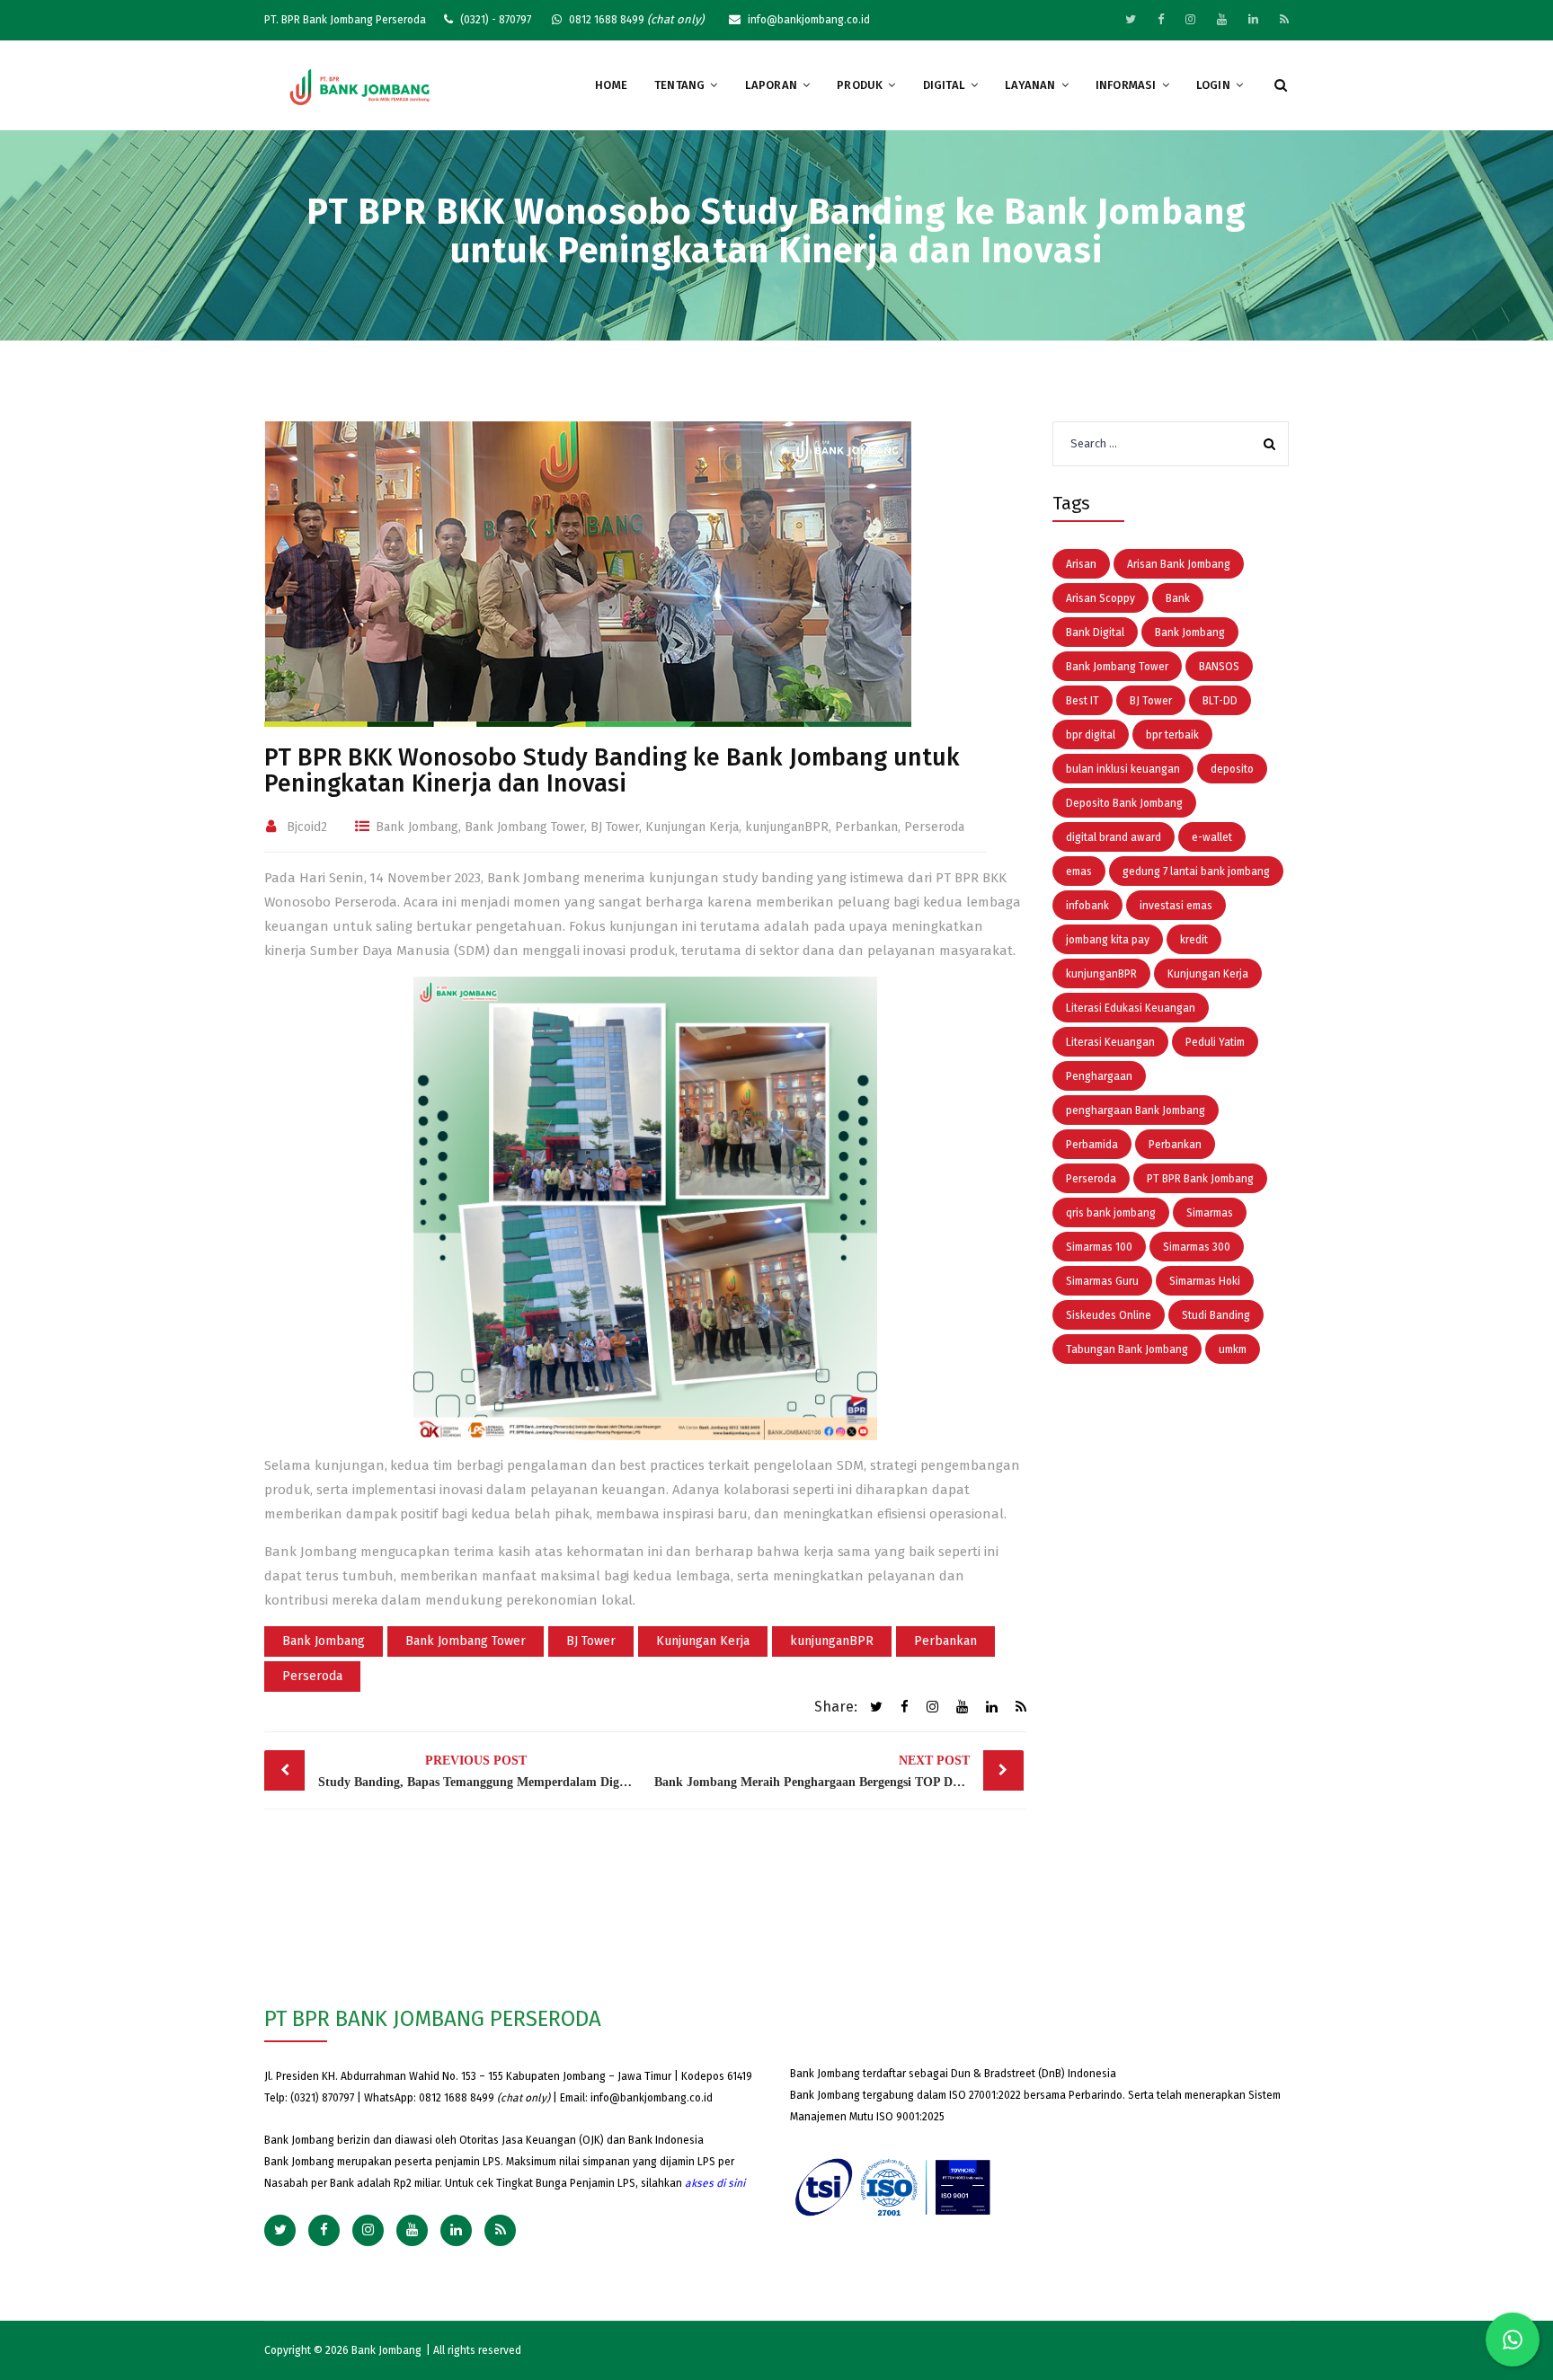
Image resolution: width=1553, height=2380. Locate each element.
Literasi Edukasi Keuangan (1131, 1008)
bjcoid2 (307, 827)
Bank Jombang (417, 827)
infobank (1087, 906)
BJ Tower (615, 827)
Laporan (771, 85)
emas (1079, 871)
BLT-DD (1220, 701)
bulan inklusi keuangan (1123, 769)
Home (611, 85)
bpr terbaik (1172, 735)
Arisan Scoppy (1100, 598)
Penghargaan (1099, 1076)
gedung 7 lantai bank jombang (1196, 871)
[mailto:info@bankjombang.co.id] (1284, 19)
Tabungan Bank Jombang (1127, 1349)
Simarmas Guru (1102, 1281)
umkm (1233, 1349)
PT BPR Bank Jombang (1200, 1179)
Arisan (1081, 564)
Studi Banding (1216, 1315)
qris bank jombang (1111, 1213)
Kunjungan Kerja (692, 827)
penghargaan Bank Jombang (1136, 1110)
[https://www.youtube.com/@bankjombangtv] (1222, 19)
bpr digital (1091, 735)
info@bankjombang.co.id (652, 2098)
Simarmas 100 (1099, 1247)
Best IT (1083, 701)
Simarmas (1210, 1213)
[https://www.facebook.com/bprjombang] (1161, 19)
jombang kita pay (1108, 940)
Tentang (679, 85)
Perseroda (934, 827)
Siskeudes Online (1109, 1315)
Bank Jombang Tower (524, 827)
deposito (1232, 769)
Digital (944, 85)
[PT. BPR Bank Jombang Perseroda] (360, 86)
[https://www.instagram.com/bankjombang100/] (1190, 19)
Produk (860, 85)
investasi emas (1176, 906)
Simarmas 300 (1197, 1247)
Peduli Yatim (1215, 1042)
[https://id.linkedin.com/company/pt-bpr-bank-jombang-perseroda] (1253, 19)
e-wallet (1212, 837)
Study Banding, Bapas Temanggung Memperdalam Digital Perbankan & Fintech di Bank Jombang (480, 1771)
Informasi (1126, 85)
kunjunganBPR (787, 827)
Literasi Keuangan (1110, 1042)
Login (1213, 85)
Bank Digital (1095, 633)
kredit (1194, 940)
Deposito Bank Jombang (1124, 803)
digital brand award (1114, 837)
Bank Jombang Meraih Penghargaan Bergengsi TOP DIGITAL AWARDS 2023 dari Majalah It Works (839, 1771)
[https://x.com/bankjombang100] (1131, 19)
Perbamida (1092, 1145)
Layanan (1030, 85)
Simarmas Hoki (1205, 1281)
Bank (1178, 598)
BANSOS (1219, 667)
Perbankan (866, 827)
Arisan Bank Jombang (1179, 564)
